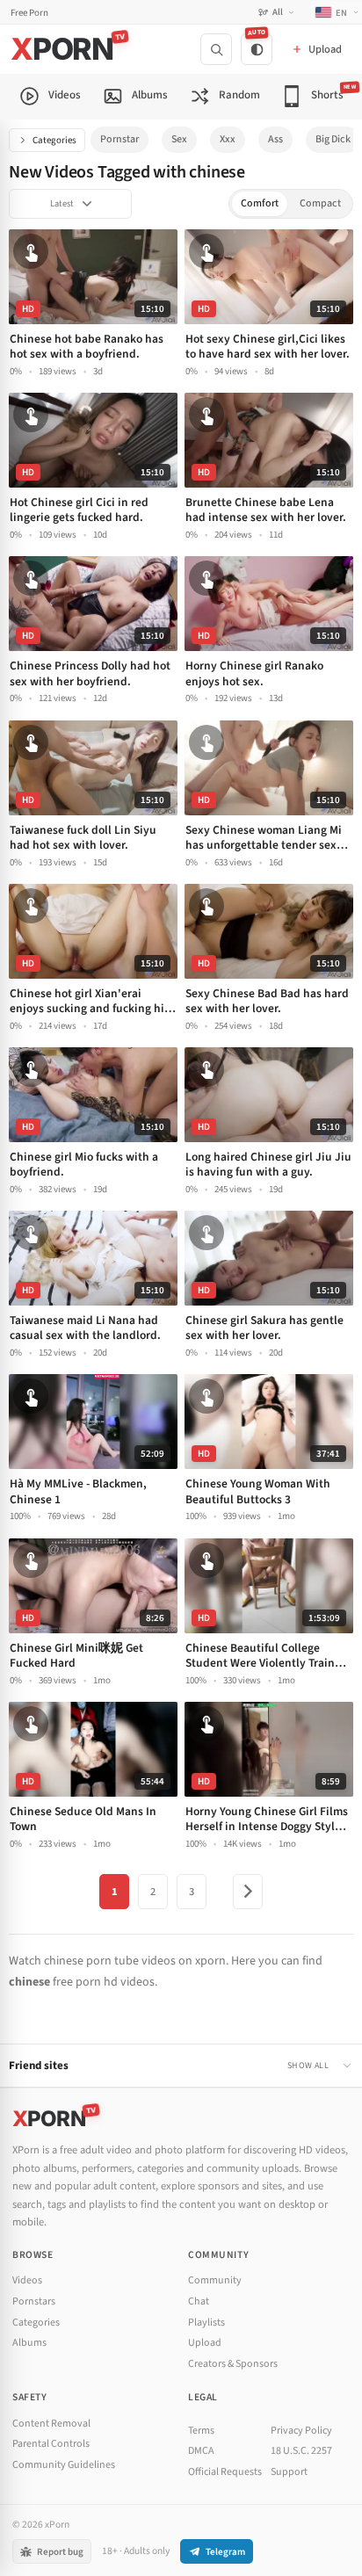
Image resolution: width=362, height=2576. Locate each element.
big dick (333, 139)
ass (275, 139)
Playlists (206, 2323)
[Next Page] (248, 1892)
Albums (29, 2343)
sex (179, 139)
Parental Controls (51, 2444)
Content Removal (51, 2424)
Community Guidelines (64, 2465)
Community (215, 2280)
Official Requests (225, 2472)
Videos (27, 2280)
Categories (54, 140)
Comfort (260, 203)
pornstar (119, 139)
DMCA (201, 2451)
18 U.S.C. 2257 (301, 2451)
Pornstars (34, 2301)
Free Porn (29, 13)
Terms (201, 2431)
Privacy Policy (301, 2431)
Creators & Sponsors (233, 2364)
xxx (228, 139)
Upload (205, 2343)
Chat (199, 2301)
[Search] (216, 49)
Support (289, 2472)
